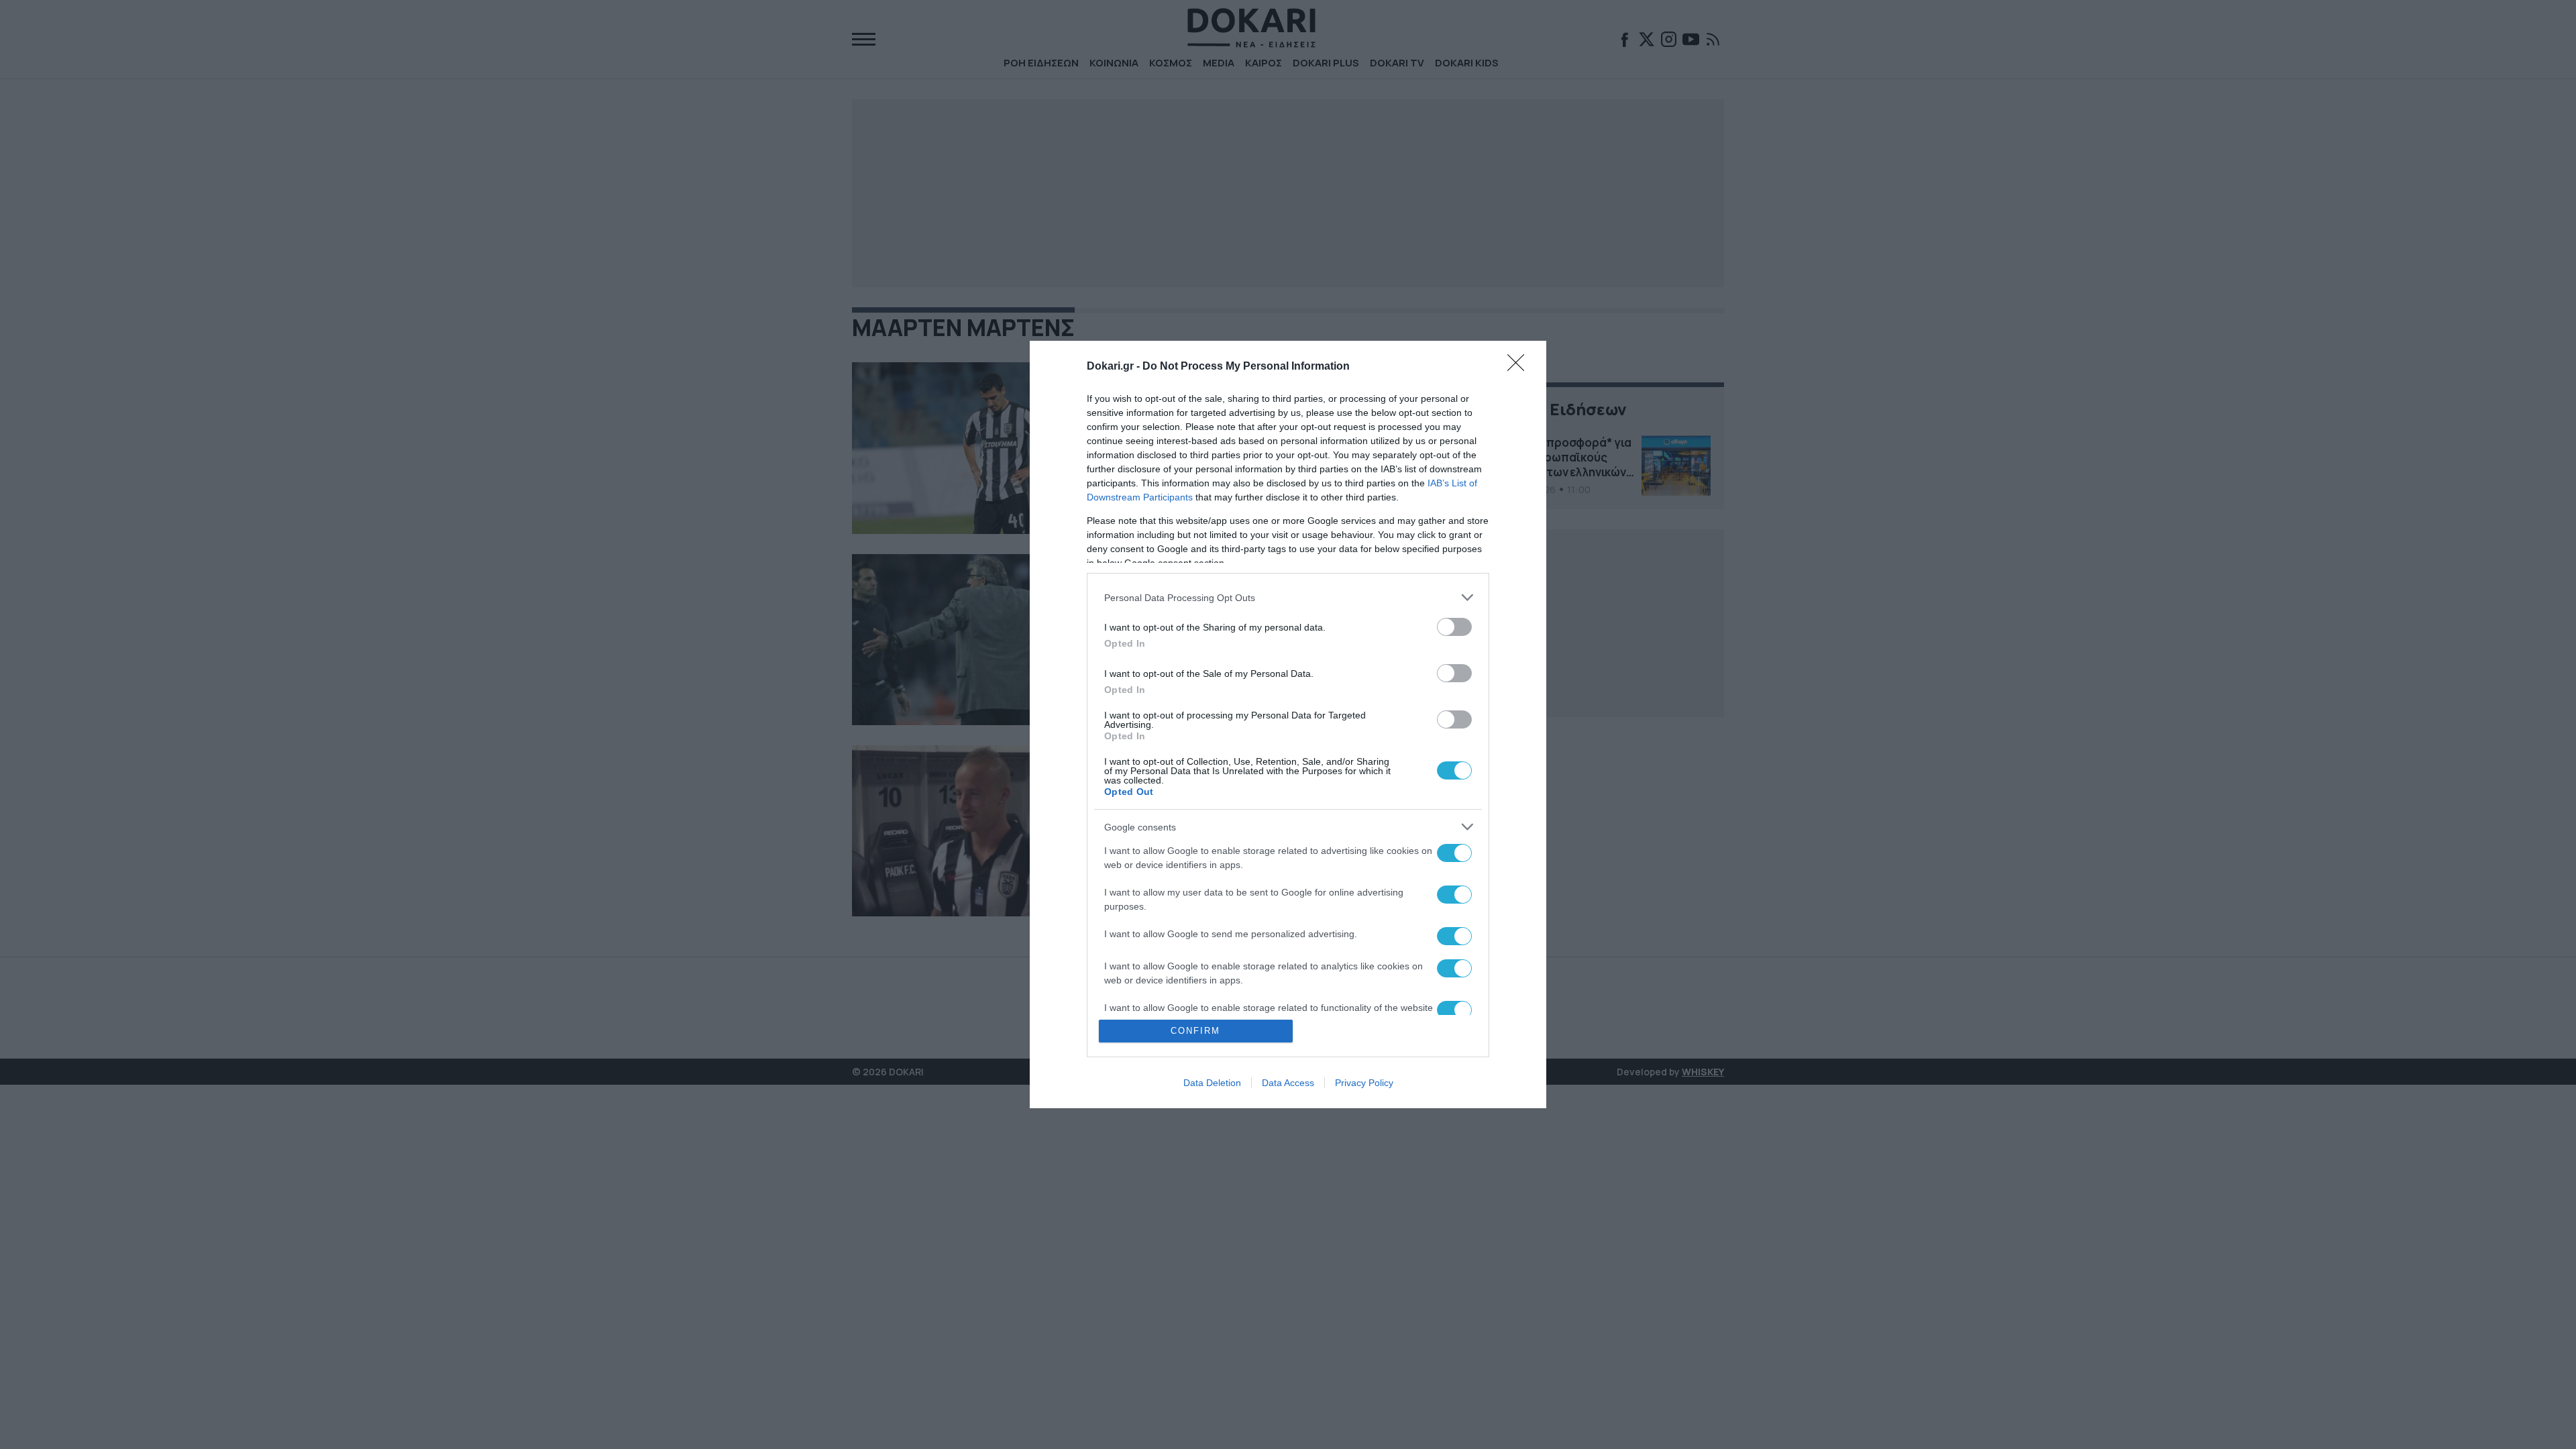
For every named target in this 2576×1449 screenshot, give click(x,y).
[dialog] (1288, 724)
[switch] (1454, 627)
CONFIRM (1195, 1031)
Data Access (1288, 1083)
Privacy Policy (1364, 1083)
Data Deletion (1212, 1083)
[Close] (1520, 367)
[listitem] (1288, 597)
